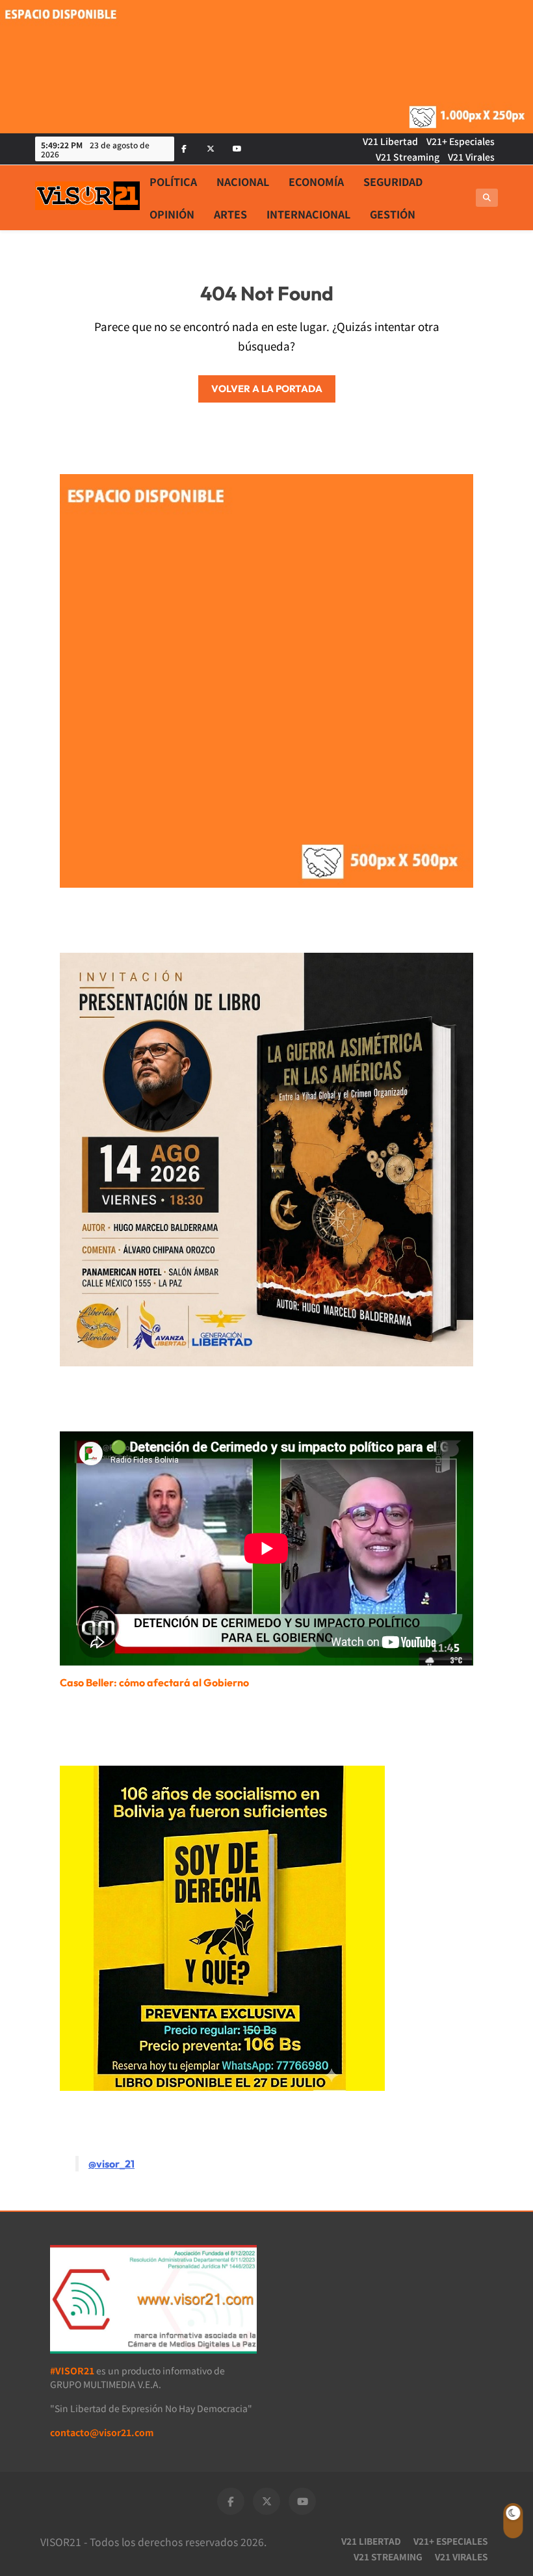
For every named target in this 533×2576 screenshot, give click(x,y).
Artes (230, 214)
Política (173, 181)
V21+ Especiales (461, 141)
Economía (316, 181)
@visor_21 (111, 2164)
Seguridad (393, 181)
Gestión (393, 214)
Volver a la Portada (267, 389)
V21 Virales (471, 157)
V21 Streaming (408, 157)
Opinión (172, 214)
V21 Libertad (390, 141)
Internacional (308, 214)
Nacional (243, 181)
